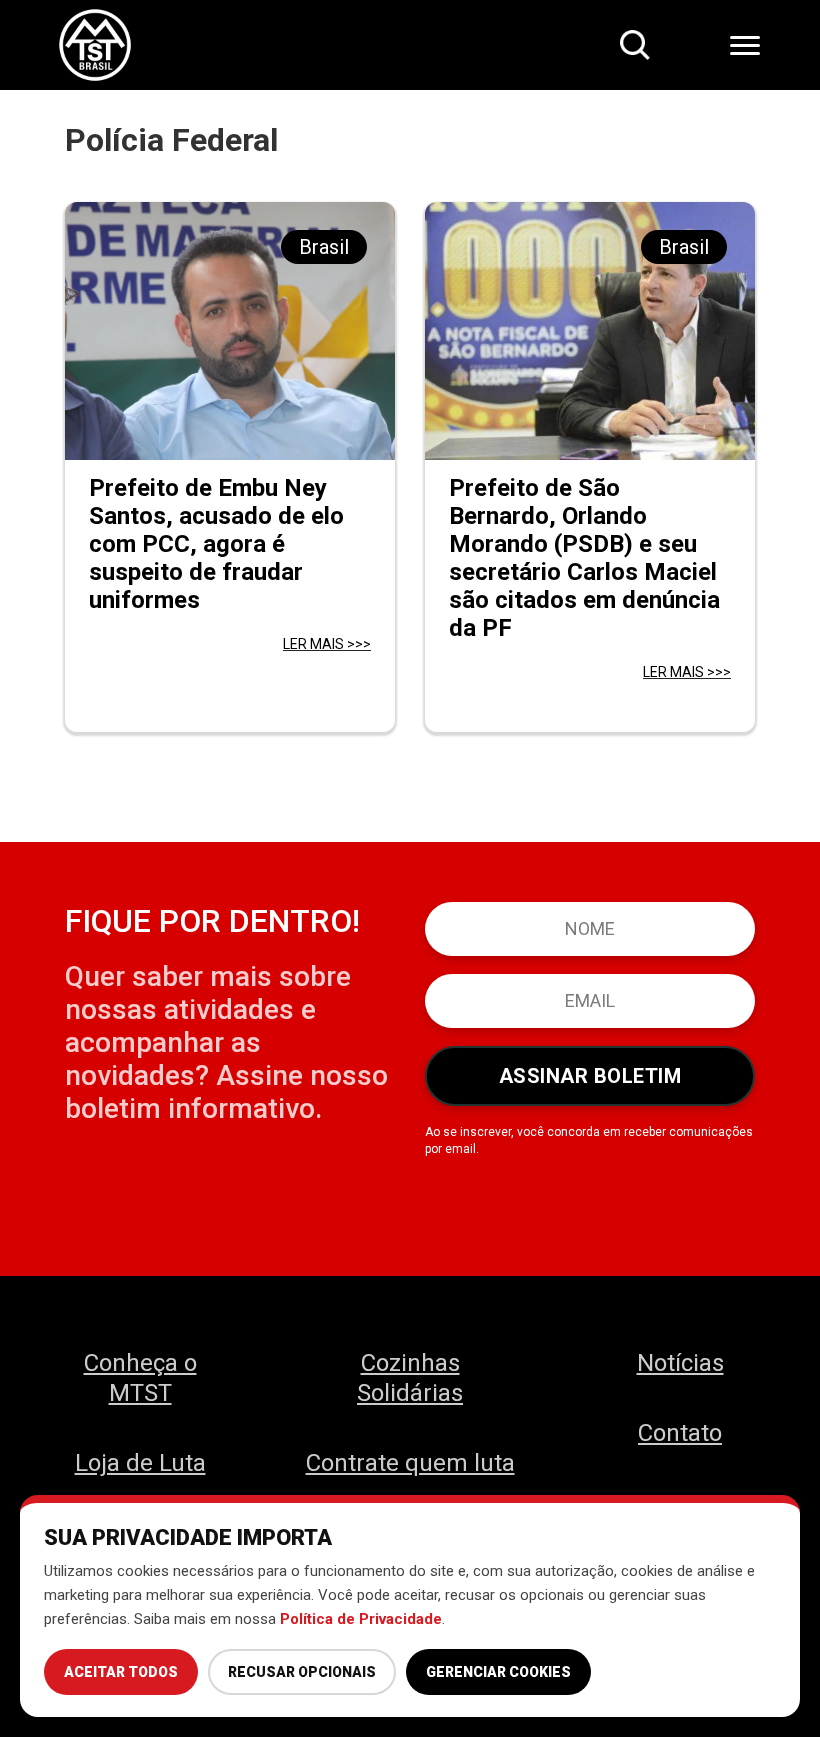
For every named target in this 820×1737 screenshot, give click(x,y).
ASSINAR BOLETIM (590, 1076)
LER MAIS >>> (327, 644)
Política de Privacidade (361, 1619)
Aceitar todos (121, 1672)
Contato (680, 1433)
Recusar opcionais (302, 1672)
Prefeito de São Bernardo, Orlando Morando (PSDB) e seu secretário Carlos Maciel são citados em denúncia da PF (584, 558)
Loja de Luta (140, 1463)
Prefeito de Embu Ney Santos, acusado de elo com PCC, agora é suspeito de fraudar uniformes (216, 544)
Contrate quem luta (410, 1463)
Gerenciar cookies (498, 1672)
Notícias (680, 1363)
